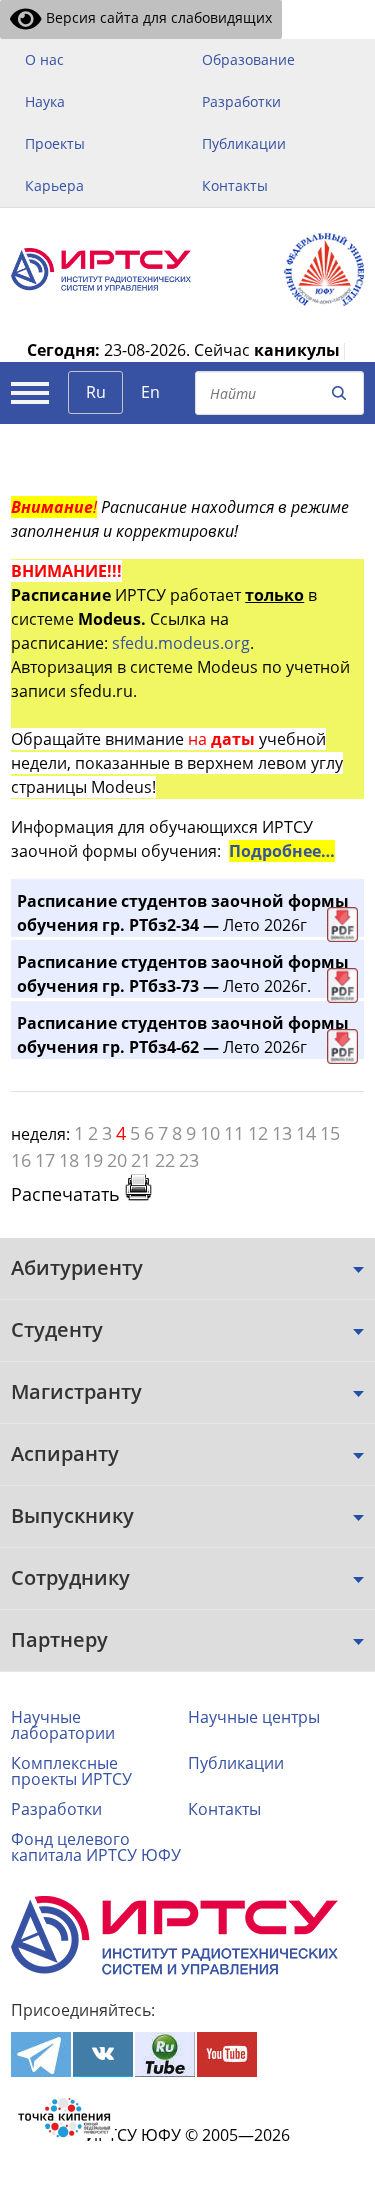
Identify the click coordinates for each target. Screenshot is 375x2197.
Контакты (235, 185)
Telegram (41, 2054)
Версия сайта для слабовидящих (157, 17)
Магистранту (76, 1391)
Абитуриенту (77, 1267)
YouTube (227, 2054)
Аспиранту (65, 1453)
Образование (248, 59)
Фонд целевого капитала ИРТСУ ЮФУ (96, 1847)
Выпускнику (72, 1515)
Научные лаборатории (63, 1725)
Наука (45, 101)
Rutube (165, 2054)
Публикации (244, 143)
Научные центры (254, 1717)
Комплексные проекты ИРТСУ (71, 1771)
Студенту (57, 1329)
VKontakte (103, 2054)
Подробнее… (282, 851)
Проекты (55, 143)
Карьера (54, 185)
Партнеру (59, 1639)
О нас (44, 59)
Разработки (241, 101)
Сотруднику (70, 1577)
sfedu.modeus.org (181, 643)
